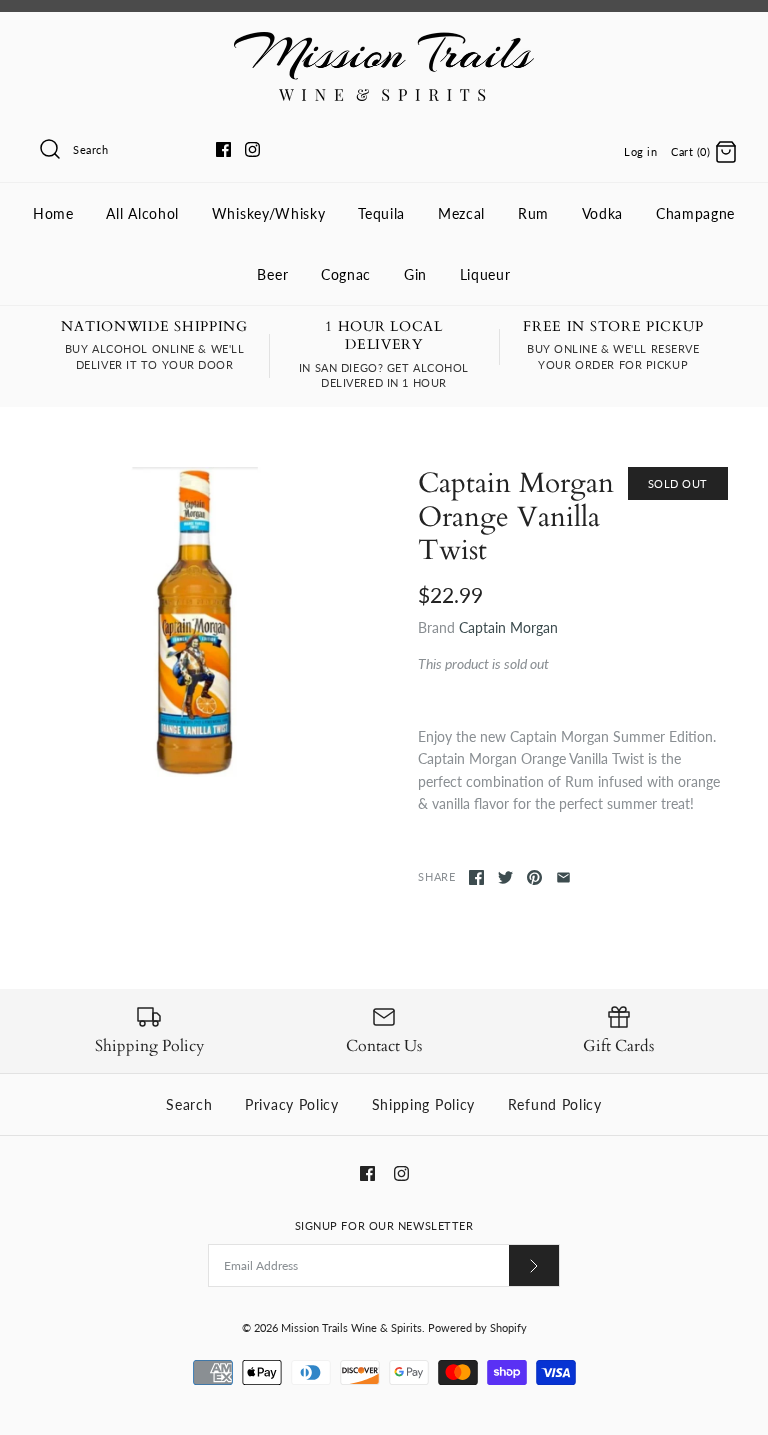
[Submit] (534, 1265)
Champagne (695, 213)
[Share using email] (563, 877)
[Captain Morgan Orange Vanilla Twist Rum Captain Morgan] (195, 622)
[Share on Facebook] (476, 877)
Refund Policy (555, 1104)
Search (189, 1104)
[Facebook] (223, 149)
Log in (640, 151)
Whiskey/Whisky (269, 213)
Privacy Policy (292, 1104)
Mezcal (461, 213)
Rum (533, 213)
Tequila (381, 213)
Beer (272, 274)
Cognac (346, 274)
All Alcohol (142, 213)
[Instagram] (252, 149)
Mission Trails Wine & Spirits (351, 1327)
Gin (415, 274)
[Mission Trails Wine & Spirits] (384, 42)
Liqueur (485, 274)
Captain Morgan (508, 627)
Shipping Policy (424, 1104)
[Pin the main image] (534, 877)
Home (53, 213)
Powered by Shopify (477, 1327)
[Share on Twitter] (505, 877)
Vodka (603, 213)
